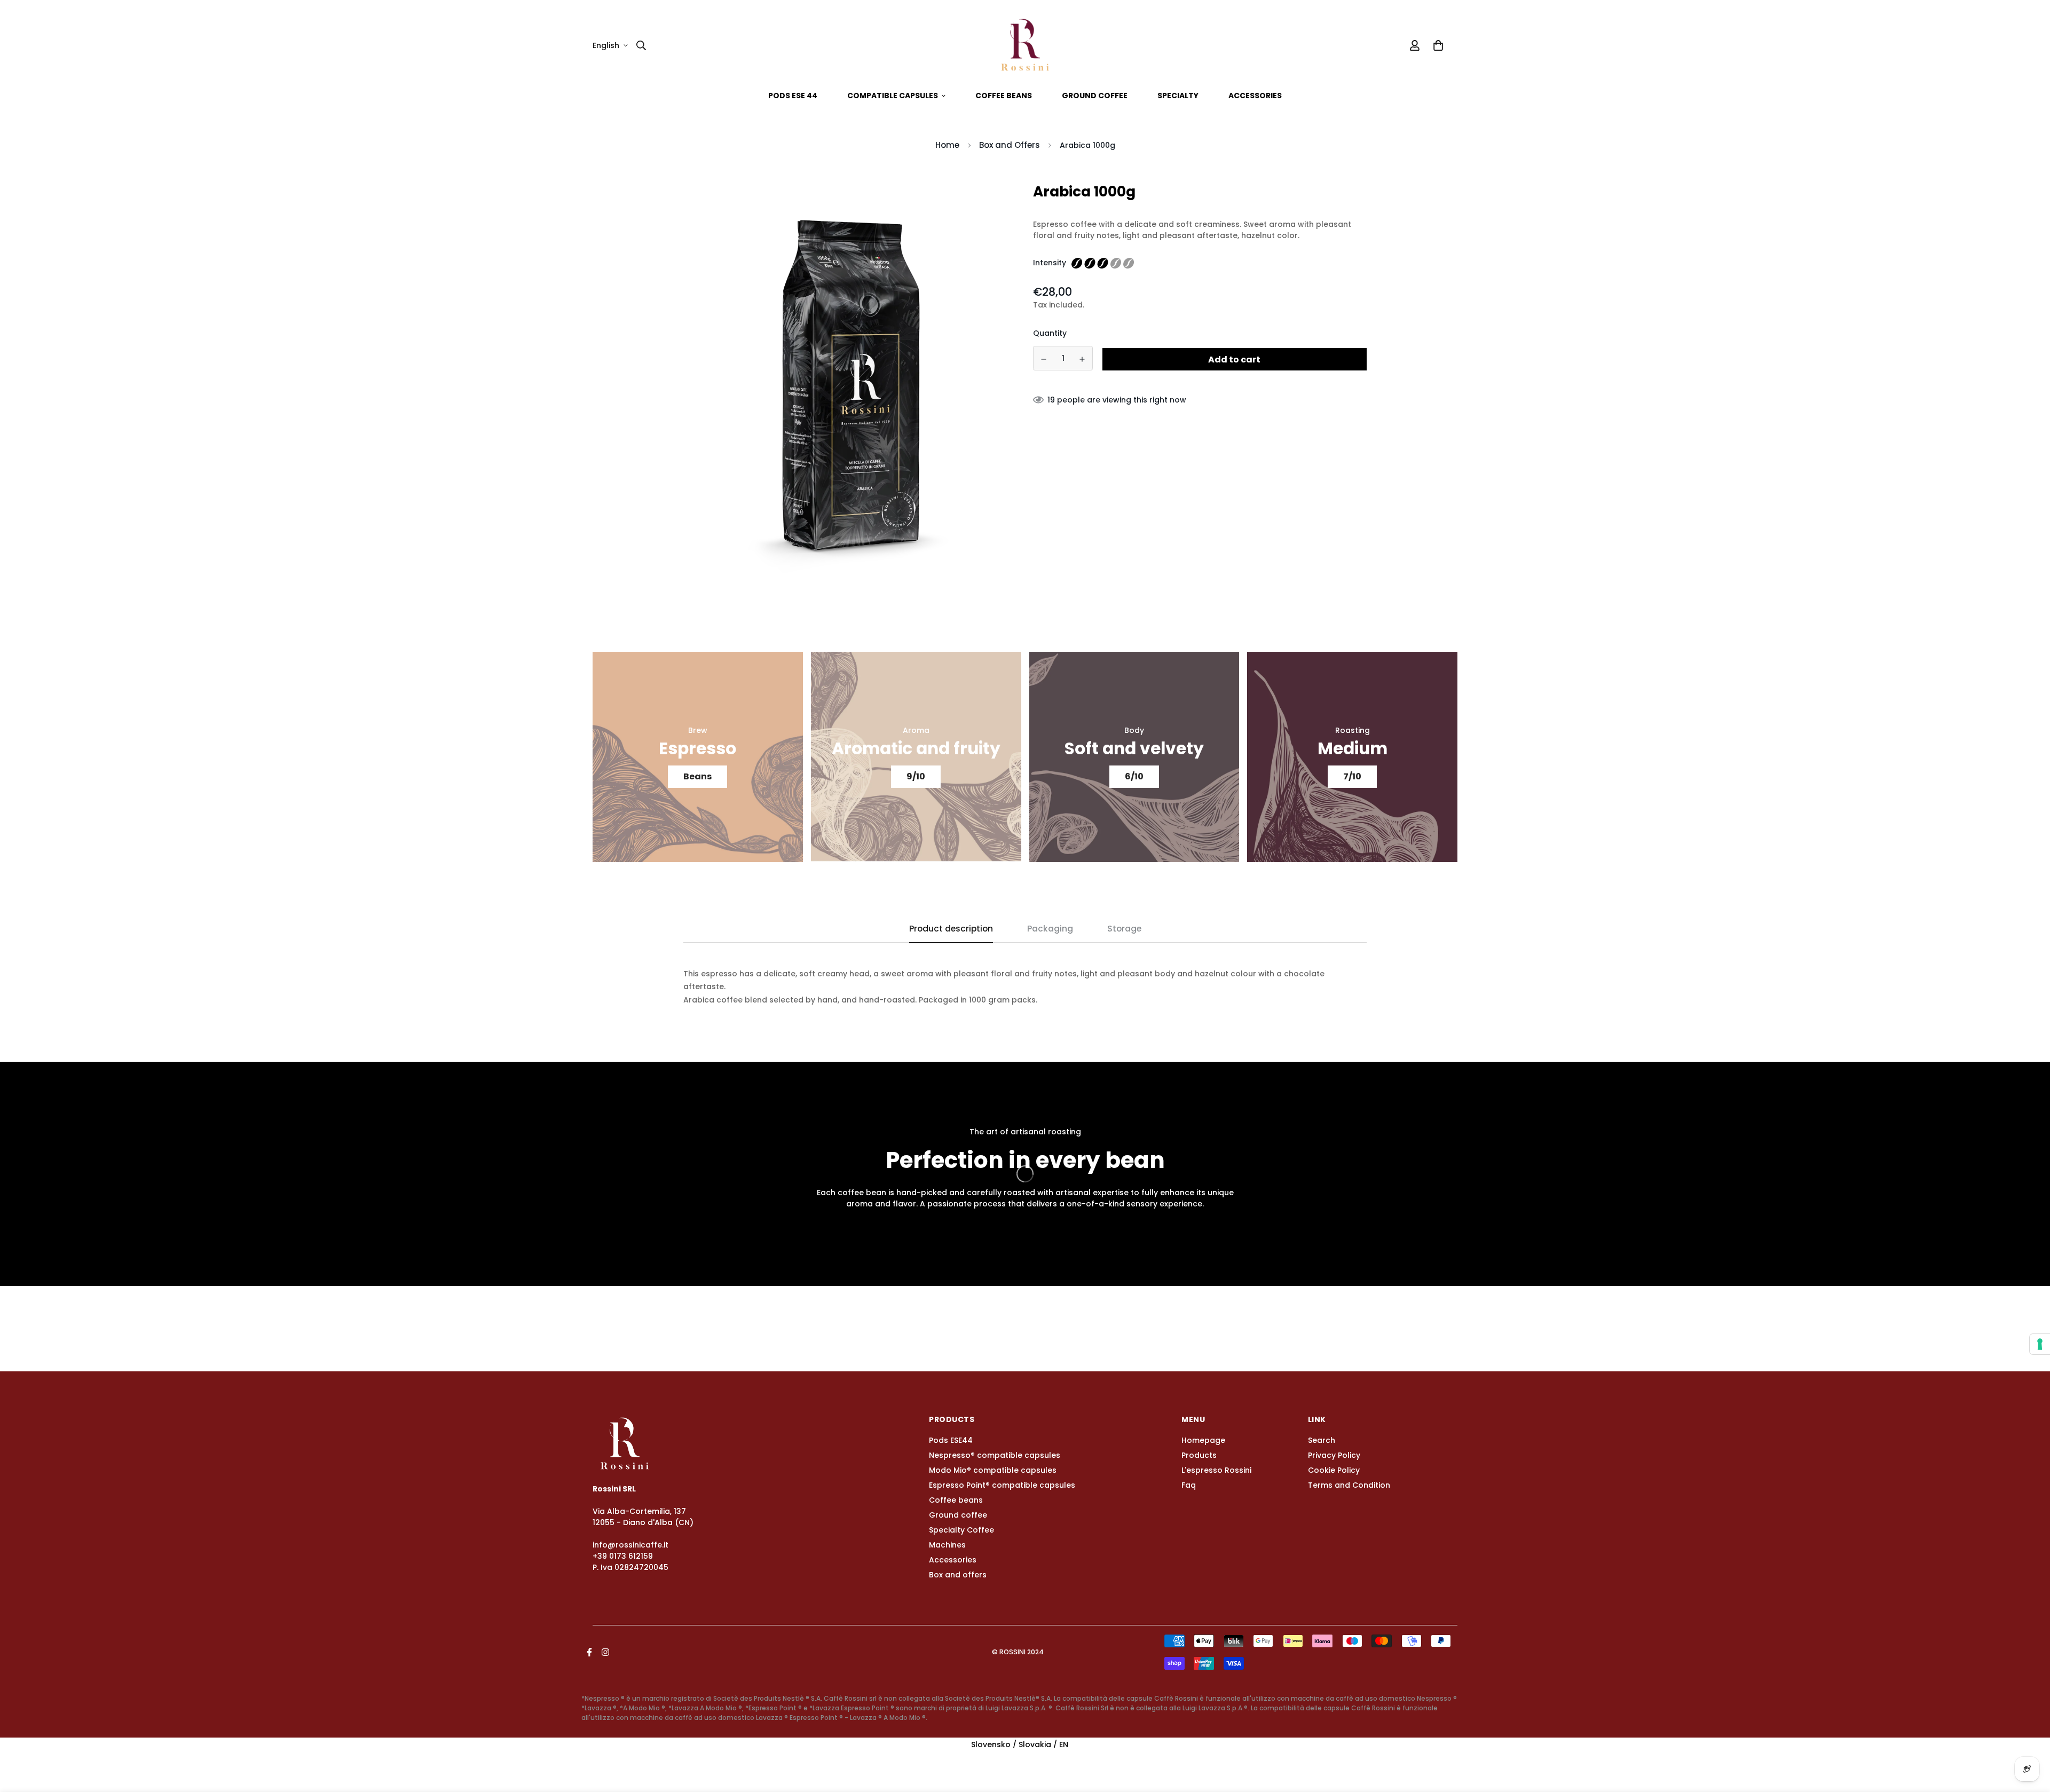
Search (1322, 1440)
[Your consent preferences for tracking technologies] (2040, 1344)
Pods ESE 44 (793, 96)
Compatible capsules (893, 96)
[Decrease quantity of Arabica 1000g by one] (1044, 359)
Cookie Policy (1334, 1470)
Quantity (1050, 334)
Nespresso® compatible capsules (995, 1455)
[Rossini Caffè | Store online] (1025, 45)
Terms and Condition (1349, 1485)
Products (1199, 1455)
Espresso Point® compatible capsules (1002, 1485)
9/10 (916, 776)
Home (947, 145)
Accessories (1255, 96)
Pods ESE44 (951, 1440)
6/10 (1134, 776)
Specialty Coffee (961, 1530)
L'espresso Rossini (1216, 1470)
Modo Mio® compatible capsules (993, 1470)
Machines (947, 1545)
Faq (1189, 1485)
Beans (697, 776)
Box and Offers (1010, 145)
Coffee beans (1004, 96)
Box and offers (958, 1575)
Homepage (1203, 1440)
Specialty (1178, 96)
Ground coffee (1095, 96)
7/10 (1352, 776)
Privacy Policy (1334, 1455)
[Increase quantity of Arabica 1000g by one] (1083, 359)
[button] (1436, 45)
